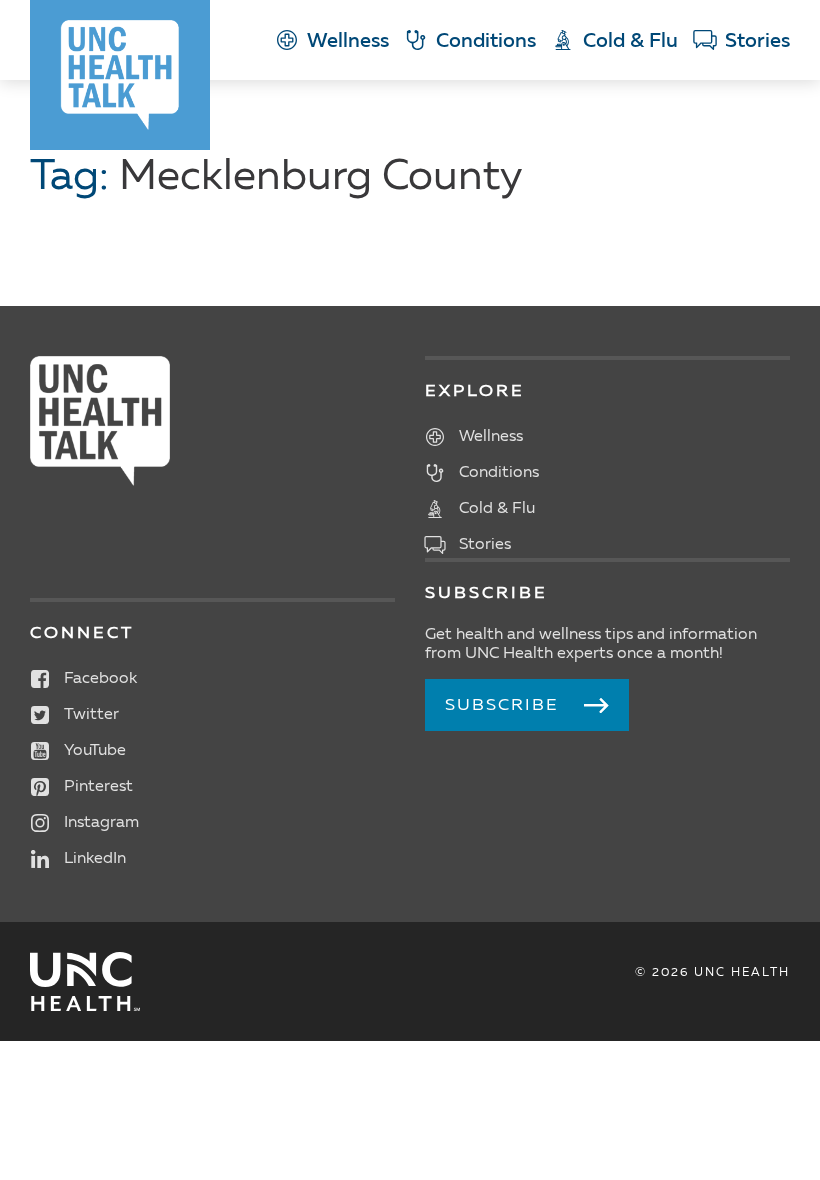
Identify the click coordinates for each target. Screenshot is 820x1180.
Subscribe (502, 705)
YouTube (95, 751)
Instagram (101, 823)
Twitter (91, 715)
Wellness (348, 42)
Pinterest (98, 787)
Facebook (100, 679)
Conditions (486, 42)
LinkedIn (95, 859)
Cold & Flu (630, 42)
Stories (757, 42)
